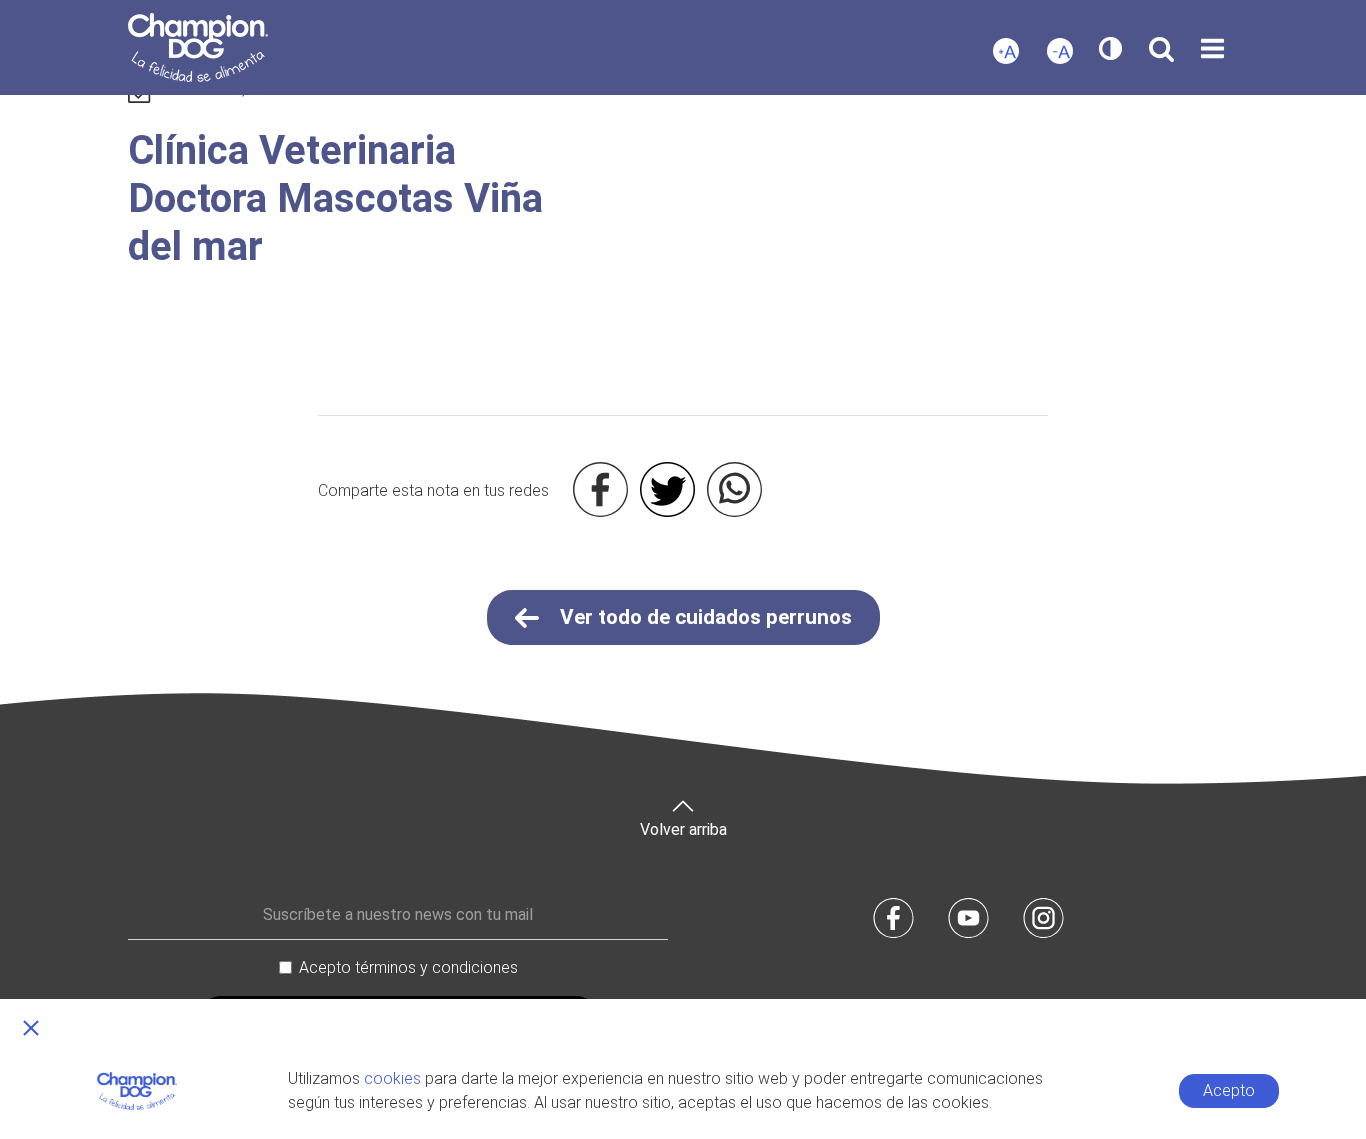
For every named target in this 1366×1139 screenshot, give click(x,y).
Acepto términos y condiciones (408, 967)
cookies (392, 1078)
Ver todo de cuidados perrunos (703, 617)
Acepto (1229, 1090)
